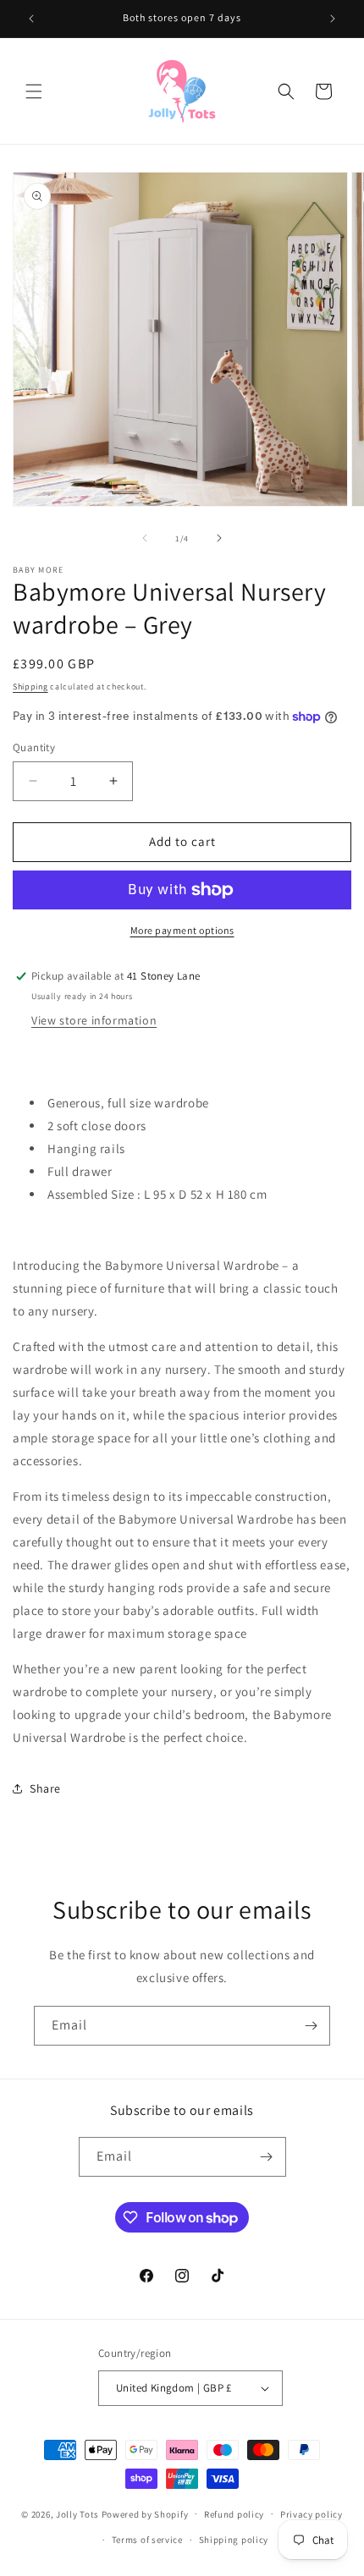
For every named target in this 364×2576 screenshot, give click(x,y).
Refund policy (234, 2514)
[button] (34, 91)
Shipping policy (234, 2540)
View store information (94, 1020)
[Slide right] (219, 538)
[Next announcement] (333, 19)
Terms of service (147, 2540)
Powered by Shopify (145, 2513)
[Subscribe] (311, 2026)
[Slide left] (145, 538)
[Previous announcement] (31, 19)
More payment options (182, 930)
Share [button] (45, 1788)
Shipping (30, 687)
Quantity (34, 747)
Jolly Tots (79, 2513)
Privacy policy (312, 2514)
